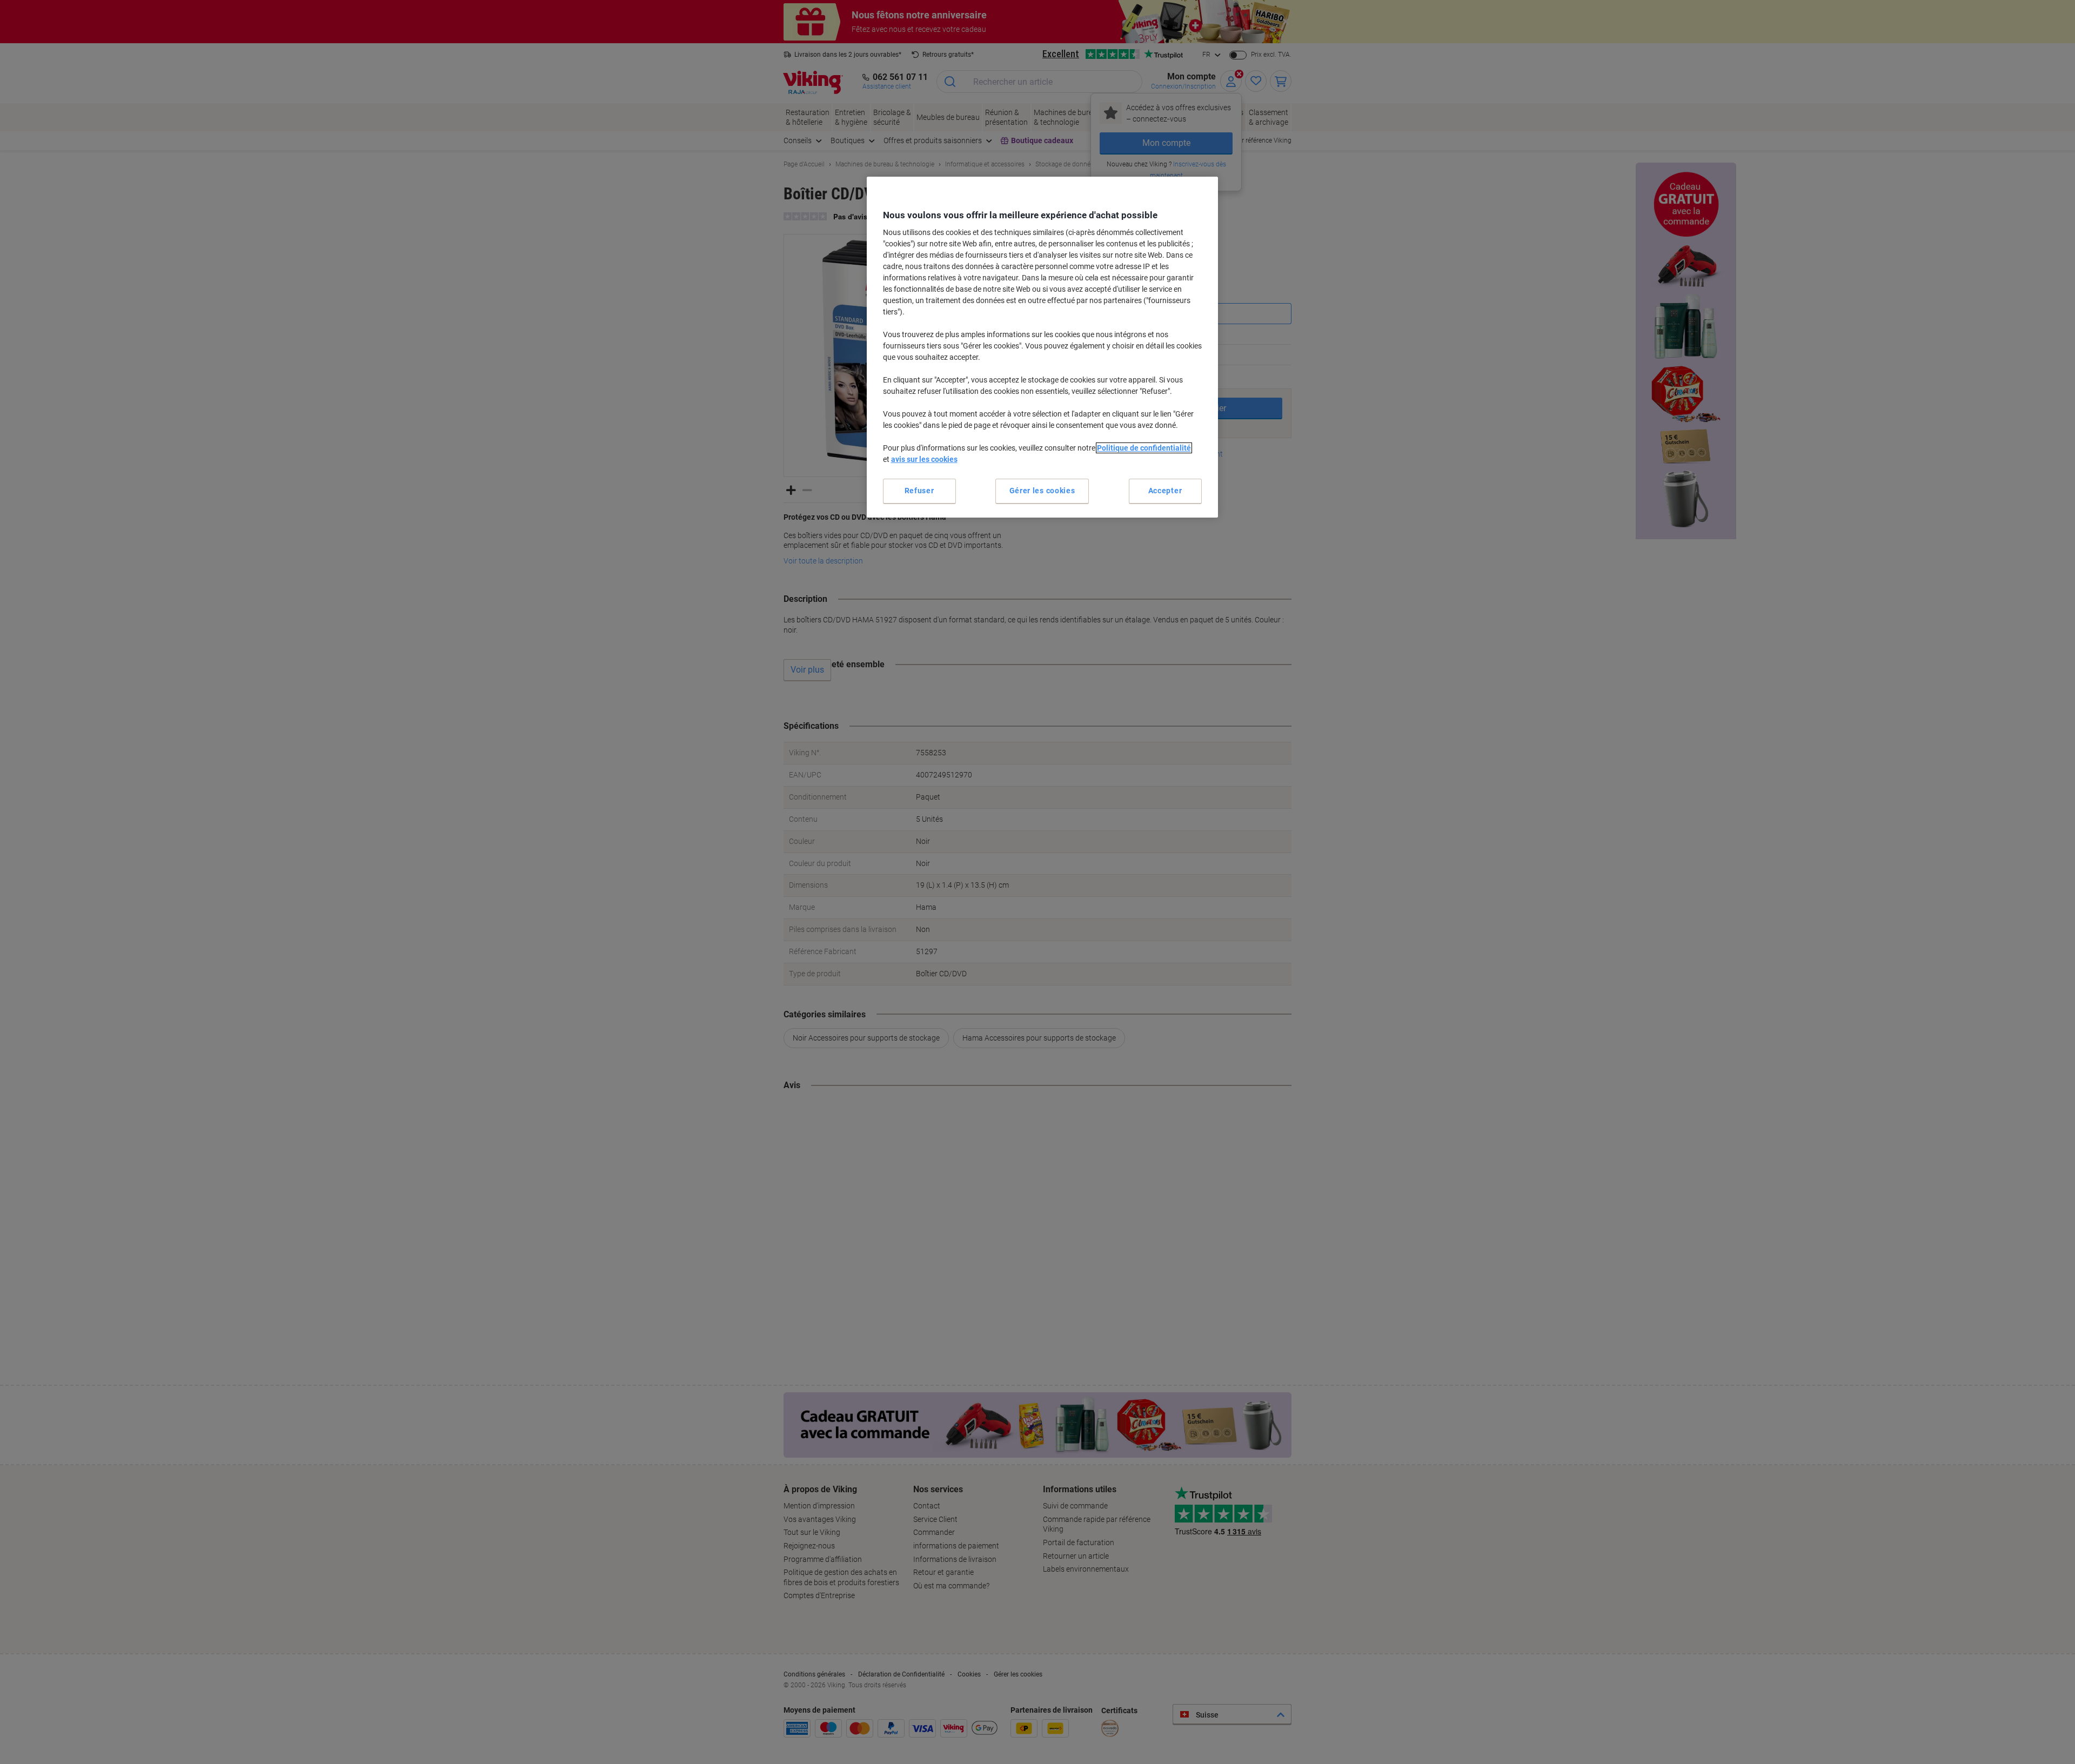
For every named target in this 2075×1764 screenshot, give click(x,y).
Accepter (1165, 491)
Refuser (919, 491)
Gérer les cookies (1042, 491)
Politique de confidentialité (1144, 448)
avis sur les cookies (924, 459)
